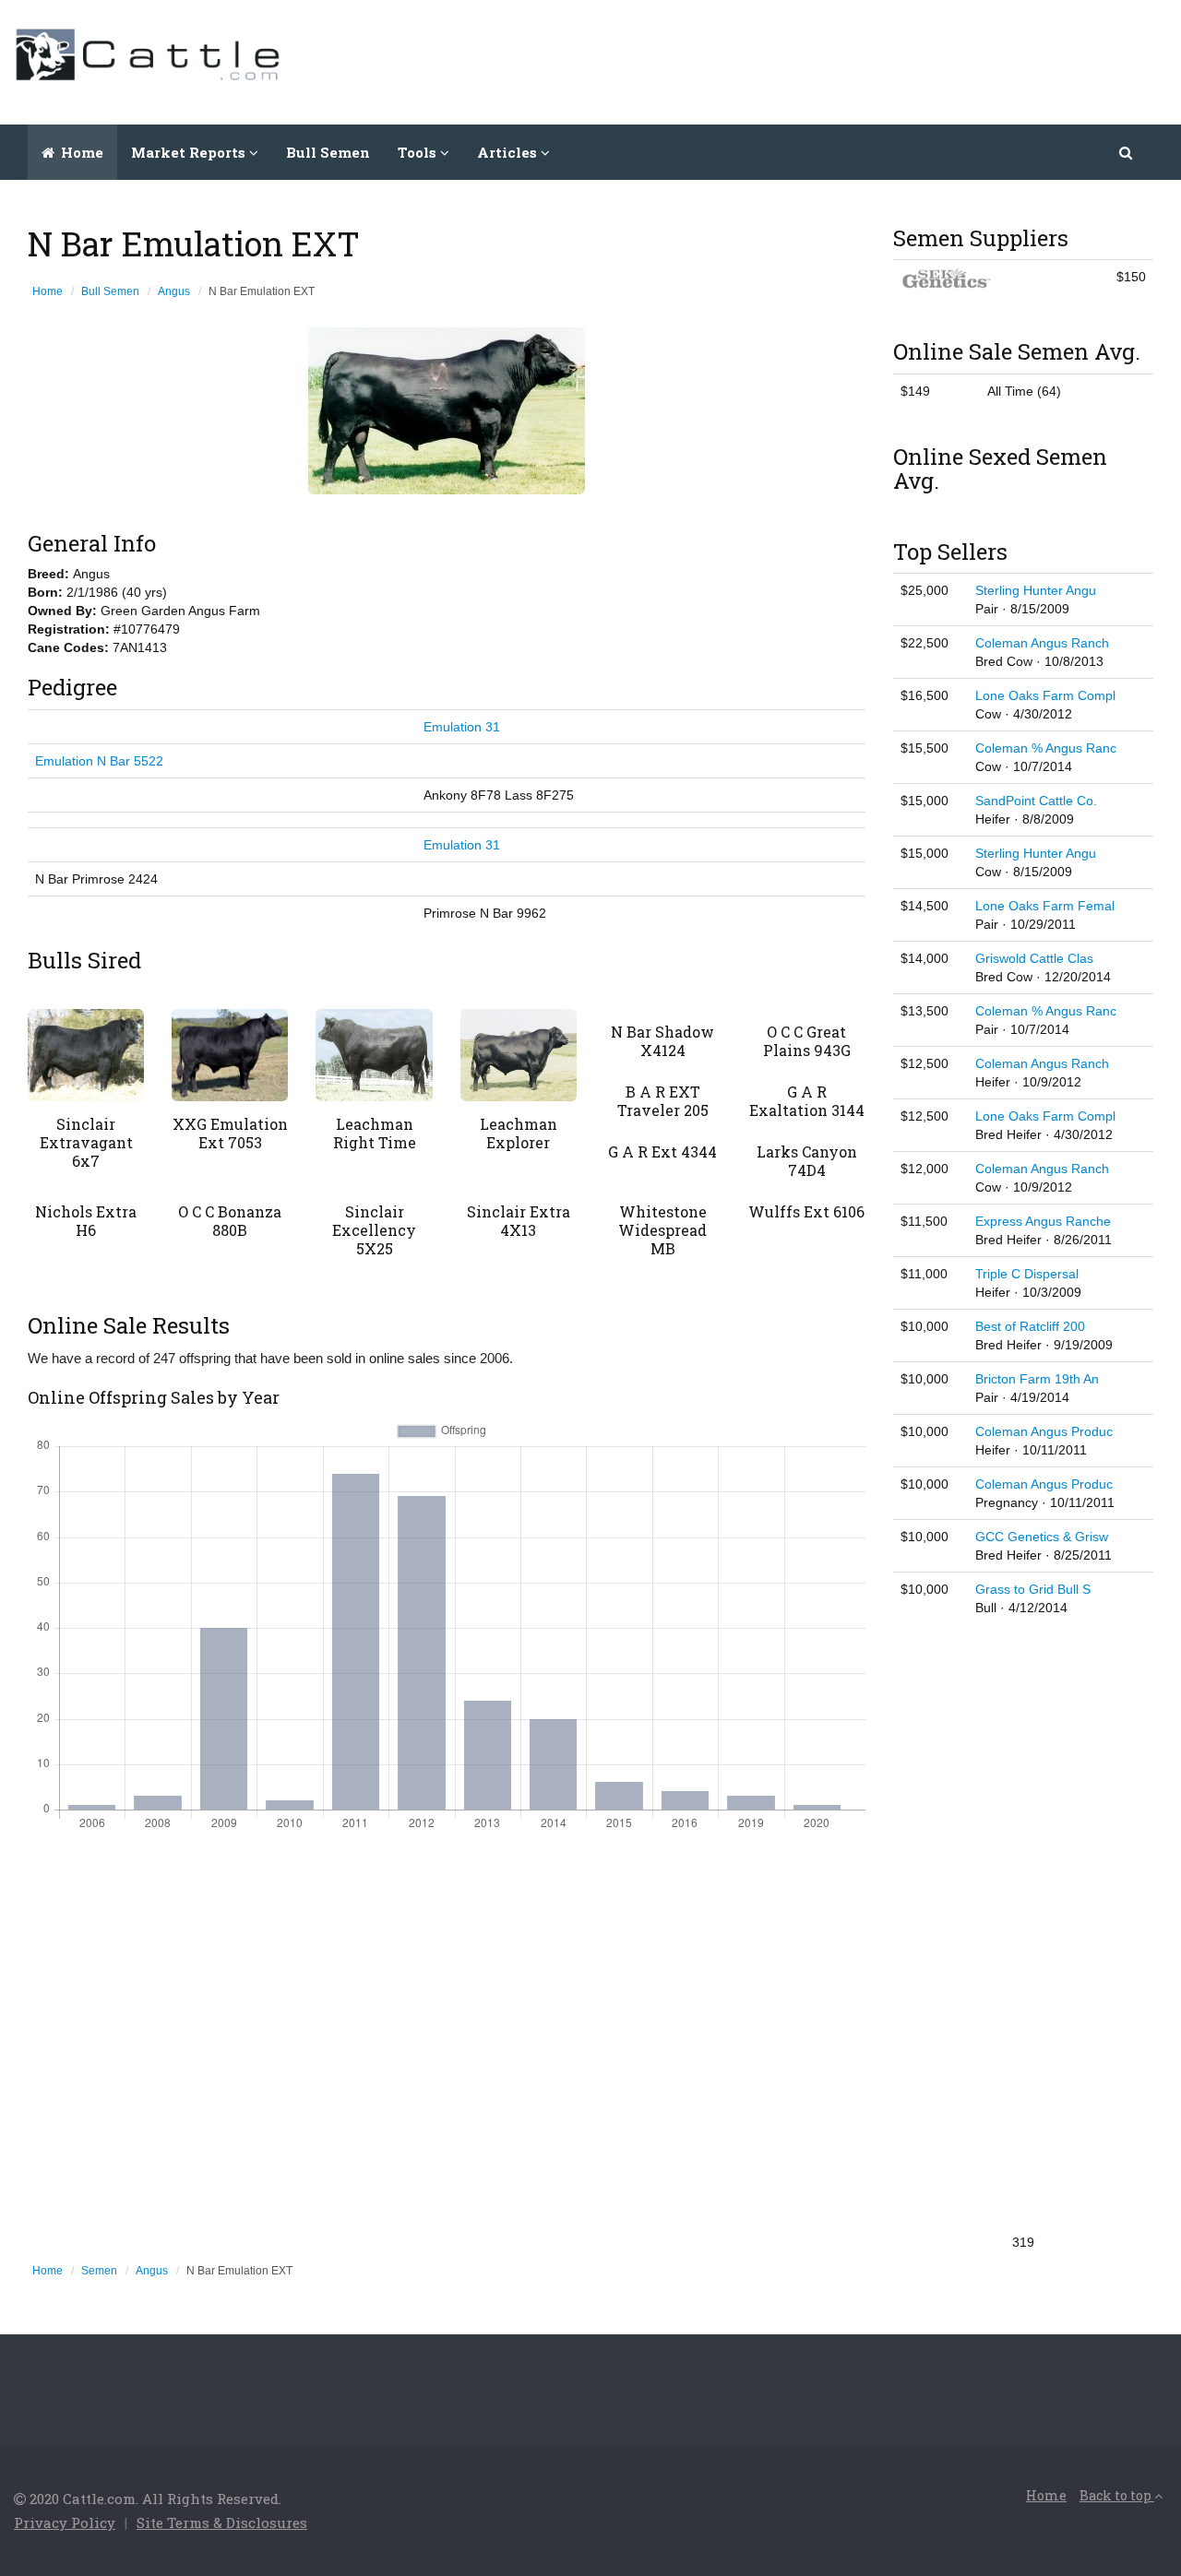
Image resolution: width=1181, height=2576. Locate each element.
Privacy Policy (65, 2523)
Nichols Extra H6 (86, 1221)
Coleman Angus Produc (1044, 1431)
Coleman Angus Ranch (1042, 643)
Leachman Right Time (375, 1133)
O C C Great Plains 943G (807, 1041)
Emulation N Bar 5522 (99, 761)
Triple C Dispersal (1027, 1274)
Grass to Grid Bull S (1033, 1589)
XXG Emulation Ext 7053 (230, 1133)
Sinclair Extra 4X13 (519, 1221)
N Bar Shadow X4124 (662, 1041)
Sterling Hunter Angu (1036, 590)
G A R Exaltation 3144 (807, 1101)
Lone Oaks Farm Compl (1045, 695)
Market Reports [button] (190, 152)
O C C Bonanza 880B (230, 1221)
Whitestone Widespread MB (662, 1230)
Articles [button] (509, 152)
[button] (1127, 152)
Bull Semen (328, 152)
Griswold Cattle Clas (1034, 958)
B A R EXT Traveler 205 (663, 1101)
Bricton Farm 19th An (1037, 1379)
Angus (174, 291)
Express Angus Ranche (1043, 1221)
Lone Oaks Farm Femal (1045, 906)
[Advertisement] (831, 60)
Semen (99, 2271)
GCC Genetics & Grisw (1042, 1537)
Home (80, 152)
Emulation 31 (462, 727)
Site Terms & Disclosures (222, 2523)
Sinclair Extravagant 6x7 (86, 1142)
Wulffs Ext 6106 (806, 1211)
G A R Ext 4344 (662, 1151)
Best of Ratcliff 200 (1030, 1326)
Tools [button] (419, 152)
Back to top (1117, 2495)
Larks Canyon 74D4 (807, 1161)
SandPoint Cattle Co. (1036, 801)
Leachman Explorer (519, 1133)
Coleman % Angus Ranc (1046, 748)
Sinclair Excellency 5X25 (374, 1230)
